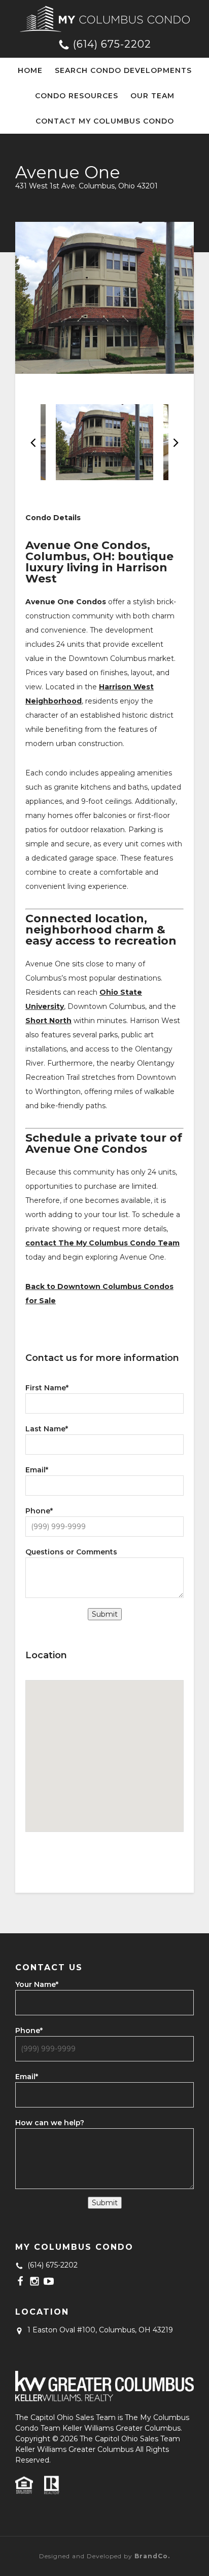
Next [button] (176, 442)
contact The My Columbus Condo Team (102, 1243)
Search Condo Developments (123, 70)
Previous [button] (33, 442)
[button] (104, 1744)
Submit (105, 1614)
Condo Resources (77, 96)
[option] (104, 298)
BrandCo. (152, 2556)
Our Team (152, 96)
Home (30, 70)
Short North (48, 1021)
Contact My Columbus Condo (105, 121)
